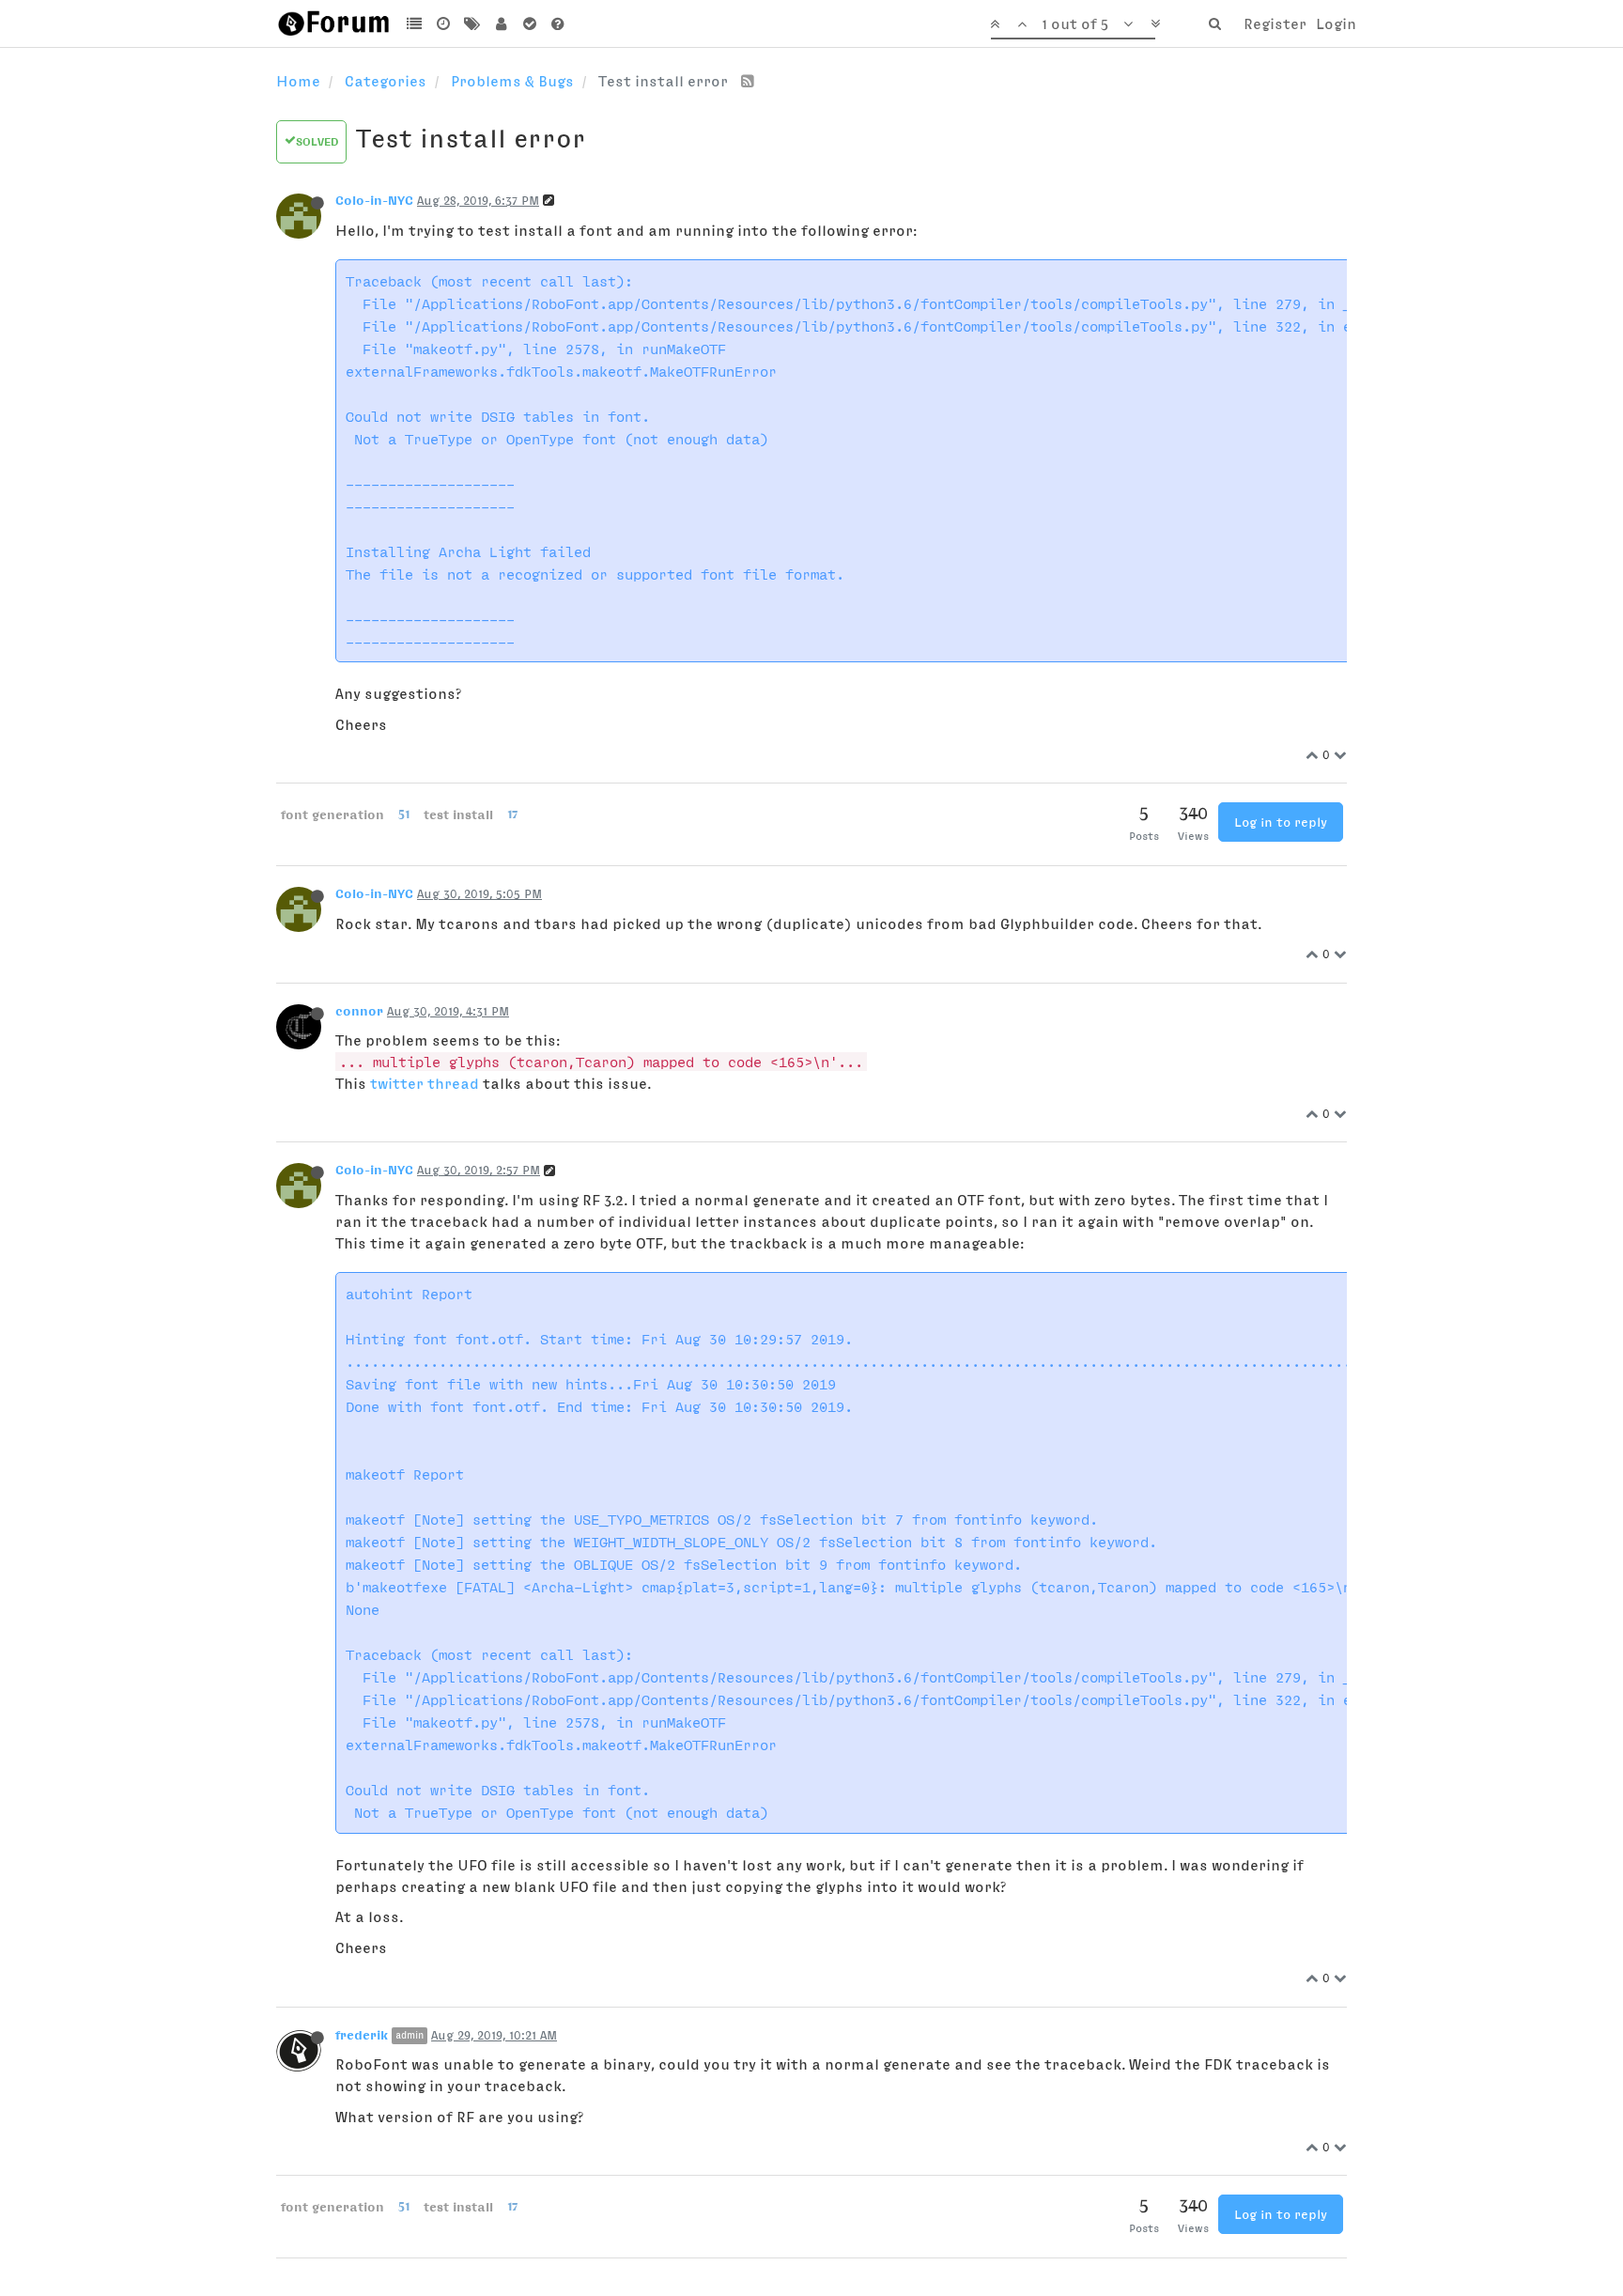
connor (359, 1011)
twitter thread (425, 1083)
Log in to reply (1281, 822)
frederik (362, 2035)
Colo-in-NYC (374, 200)
